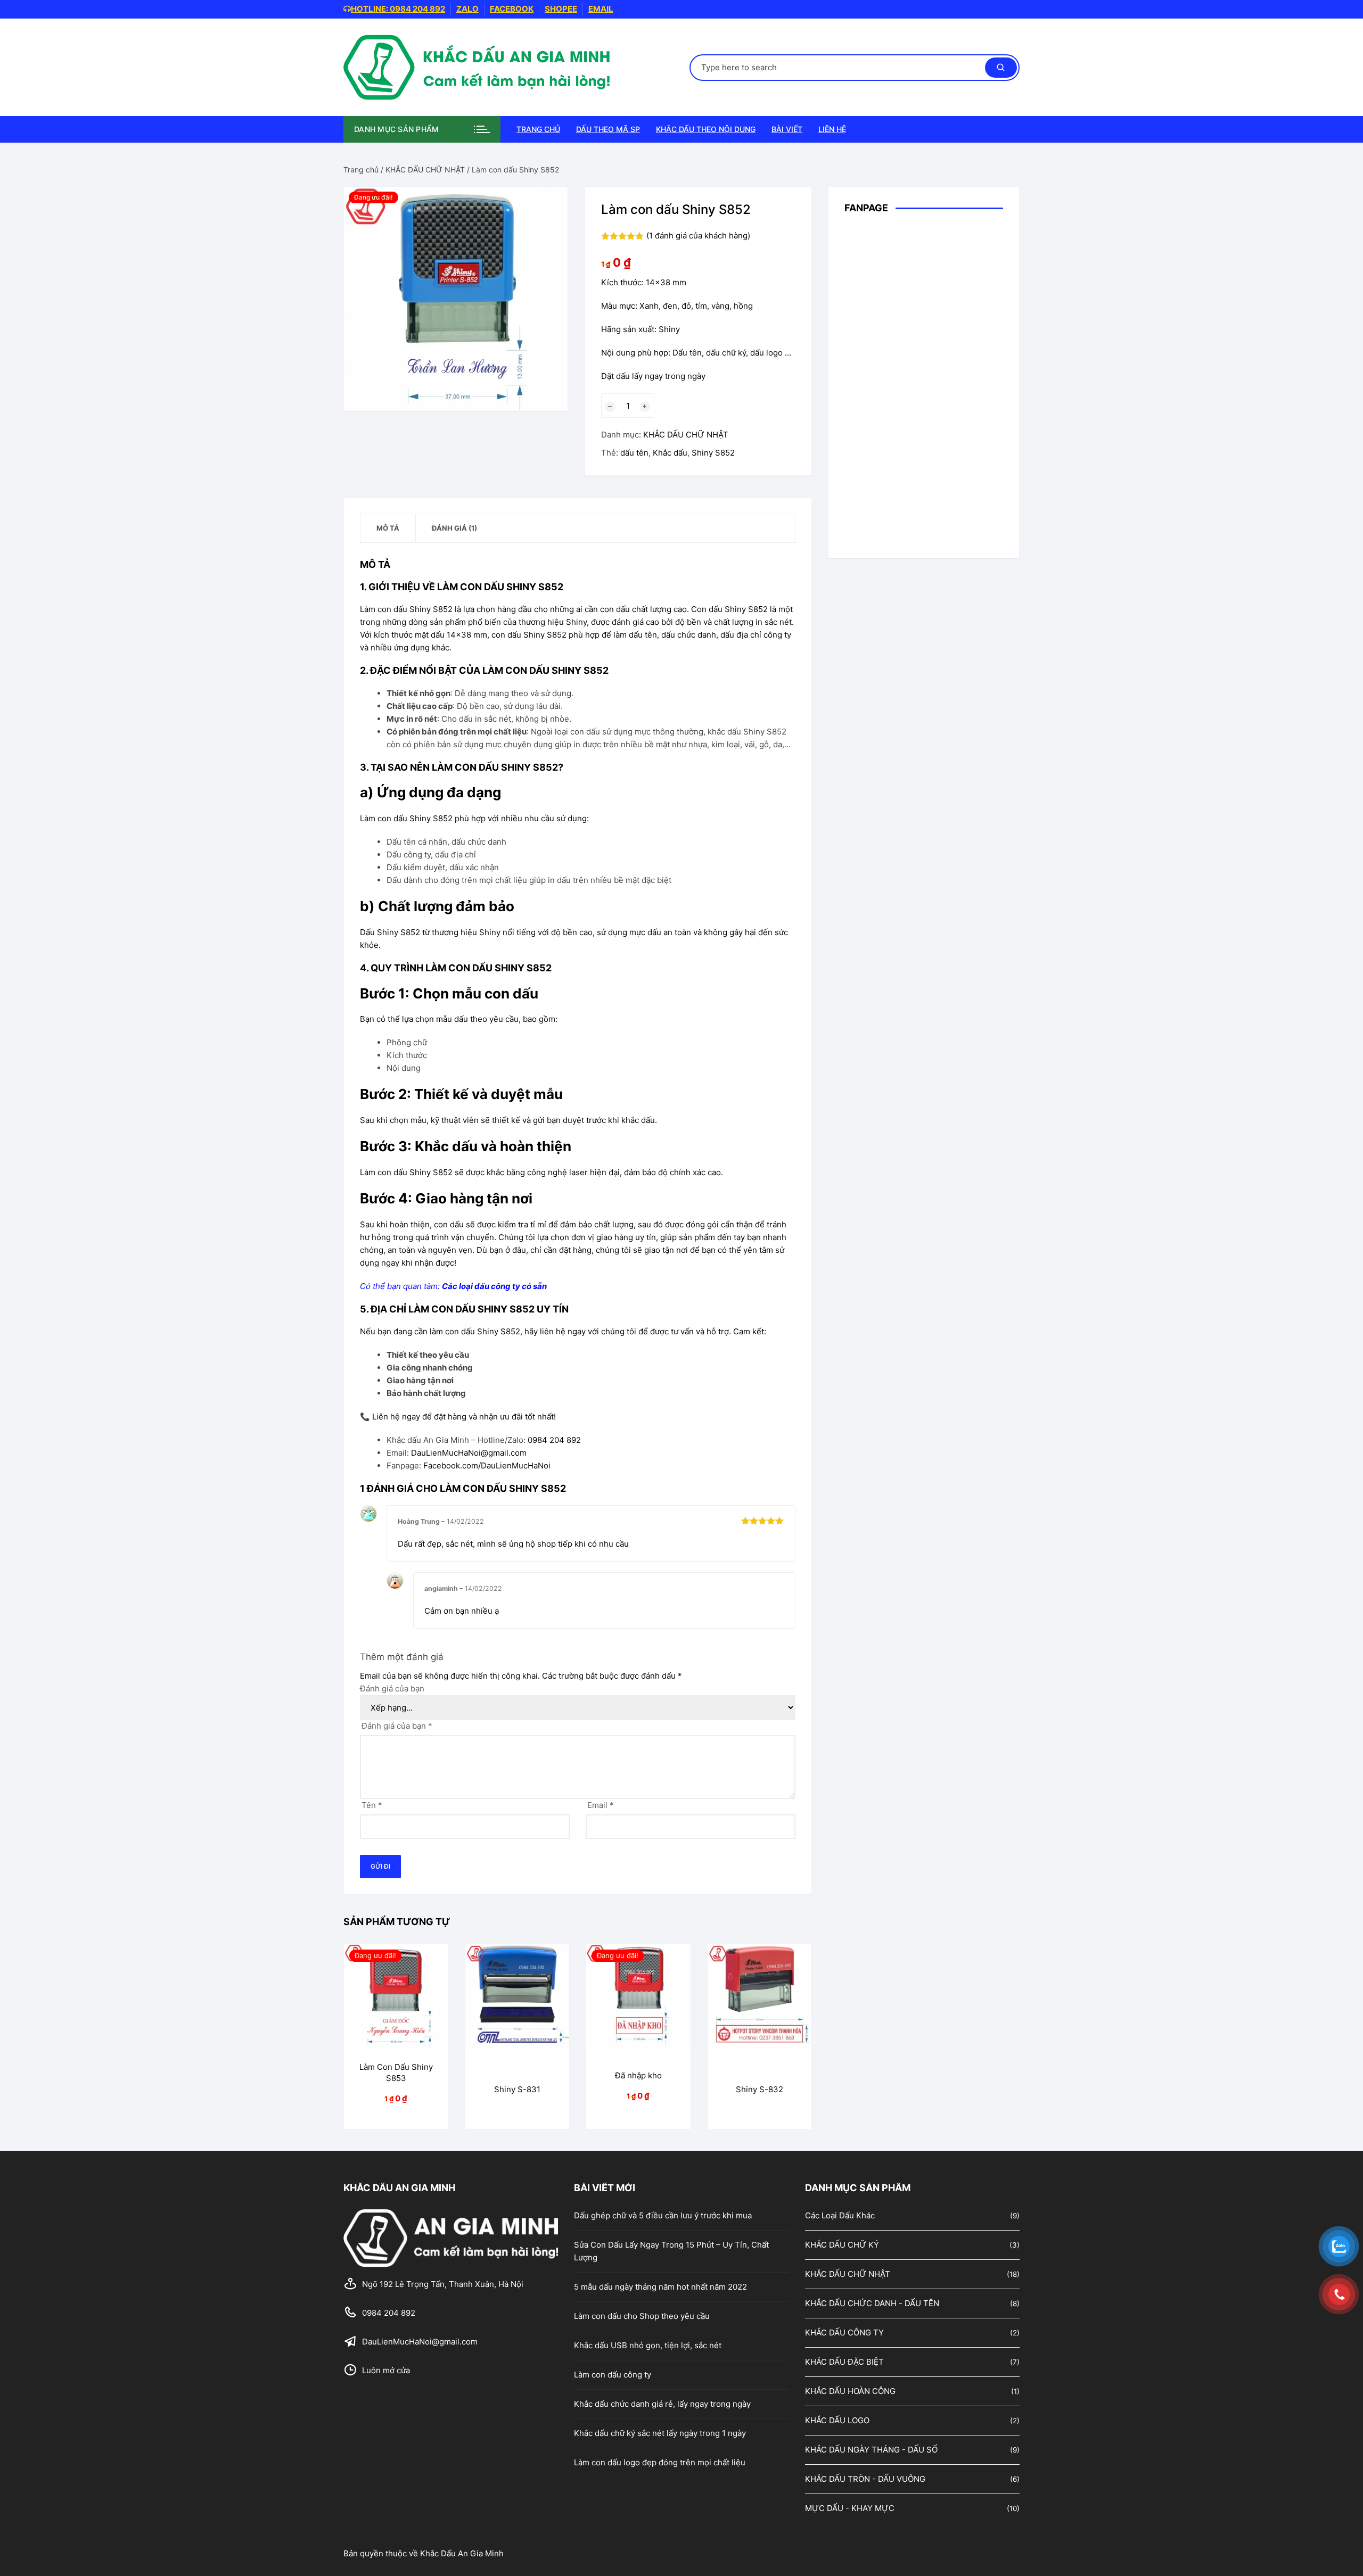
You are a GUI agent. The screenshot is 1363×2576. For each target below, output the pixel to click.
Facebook (512, 9)
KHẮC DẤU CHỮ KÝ (842, 2245)
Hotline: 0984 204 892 (398, 9)
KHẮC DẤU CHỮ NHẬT (425, 170)
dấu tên (634, 453)
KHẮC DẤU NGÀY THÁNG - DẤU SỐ (871, 2450)
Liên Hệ (832, 129)
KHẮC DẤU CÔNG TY (844, 2333)
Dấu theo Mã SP (608, 129)
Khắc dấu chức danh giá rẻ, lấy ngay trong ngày (662, 2404)
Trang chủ (538, 129)
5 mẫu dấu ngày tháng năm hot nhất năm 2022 (660, 2287)
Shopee (561, 9)
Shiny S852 (713, 453)
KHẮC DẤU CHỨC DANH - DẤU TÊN (872, 2303)
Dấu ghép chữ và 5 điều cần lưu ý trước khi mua (663, 2215)
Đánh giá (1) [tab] (454, 528)
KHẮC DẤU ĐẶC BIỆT (844, 2362)
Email (601, 9)
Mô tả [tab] (388, 528)
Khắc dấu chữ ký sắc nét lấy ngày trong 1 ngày (660, 2433)
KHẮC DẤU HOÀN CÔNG (850, 2391)
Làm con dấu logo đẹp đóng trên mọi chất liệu (660, 2462)
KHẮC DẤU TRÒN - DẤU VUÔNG (865, 2479)
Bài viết (787, 129)
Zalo (467, 9)
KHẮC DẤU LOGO (837, 2420)
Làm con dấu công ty (613, 2375)
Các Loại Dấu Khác (840, 2215)
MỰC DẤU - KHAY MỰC (850, 2508)
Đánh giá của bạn (392, 1689)
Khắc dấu (670, 453)
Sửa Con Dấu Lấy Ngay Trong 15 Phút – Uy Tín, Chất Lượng (671, 2251)
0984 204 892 (554, 1440)
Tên (372, 1805)
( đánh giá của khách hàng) (698, 236)
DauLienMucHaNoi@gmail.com (469, 1453)
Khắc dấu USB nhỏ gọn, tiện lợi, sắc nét (648, 2345)
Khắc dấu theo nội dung (706, 129)
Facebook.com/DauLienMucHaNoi (487, 1465)
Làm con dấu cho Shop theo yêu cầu (642, 2316)
